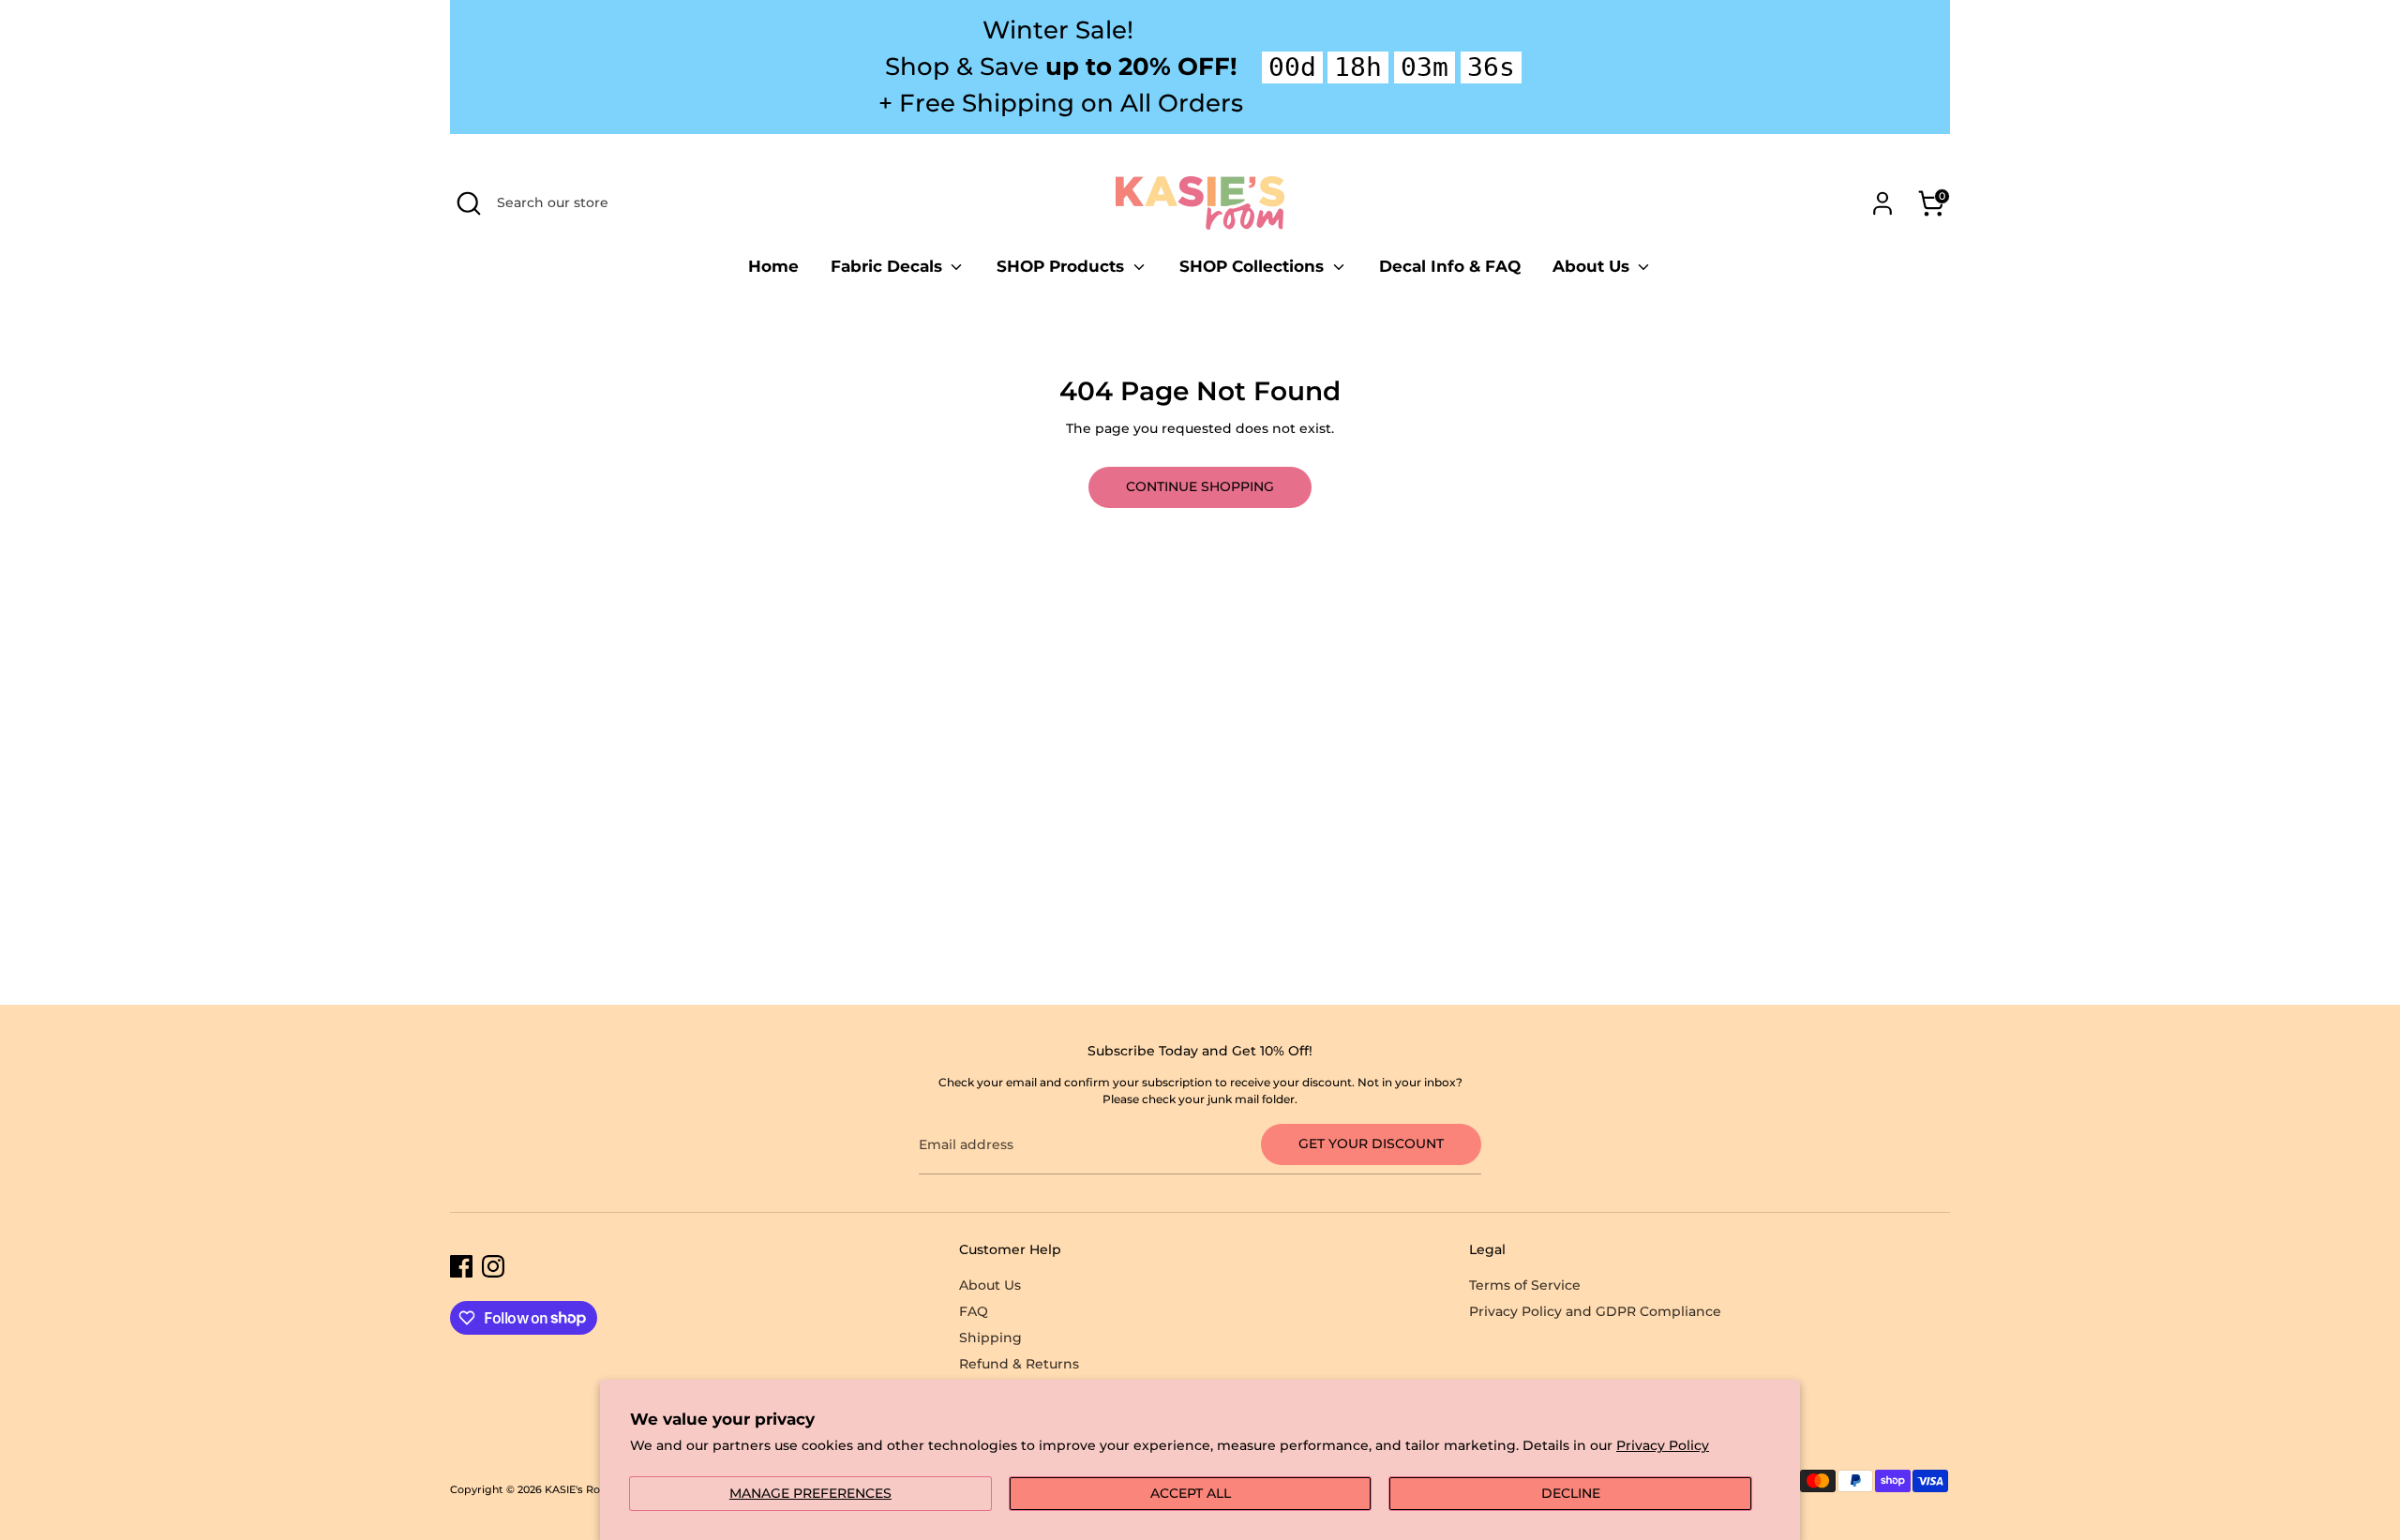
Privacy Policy (1663, 1445)
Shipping (990, 1338)
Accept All (1191, 1493)
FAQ (974, 1311)
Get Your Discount (1371, 1144)
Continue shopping (1200, 486)
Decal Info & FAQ (1450, 266)
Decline (1571, 1493)
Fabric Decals (889, 266)
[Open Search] (469, 203)
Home (773, 266)
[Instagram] (493, 1266)
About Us (1593, 266)
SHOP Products (1063, 266)
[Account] (1882, 203)
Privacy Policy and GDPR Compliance (1595, 1311)
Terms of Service (1525, 1285)
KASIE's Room (581, 1490)
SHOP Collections (1254, 266)
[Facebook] (461, 1266)
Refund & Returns (1019, 1364)
